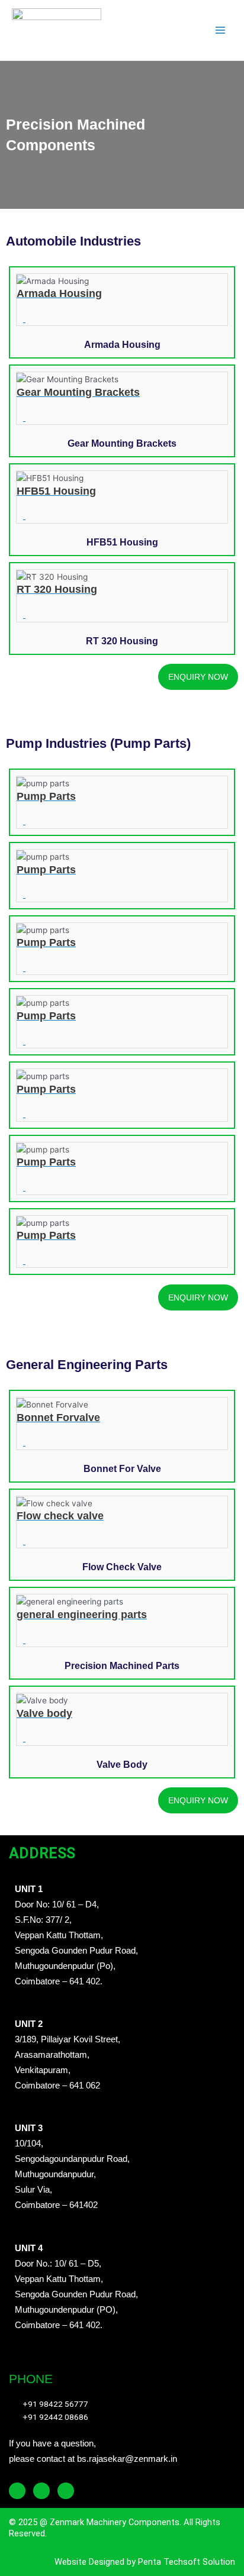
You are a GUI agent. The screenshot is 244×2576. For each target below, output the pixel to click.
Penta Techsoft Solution (185, 2562)
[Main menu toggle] (221, 30)
